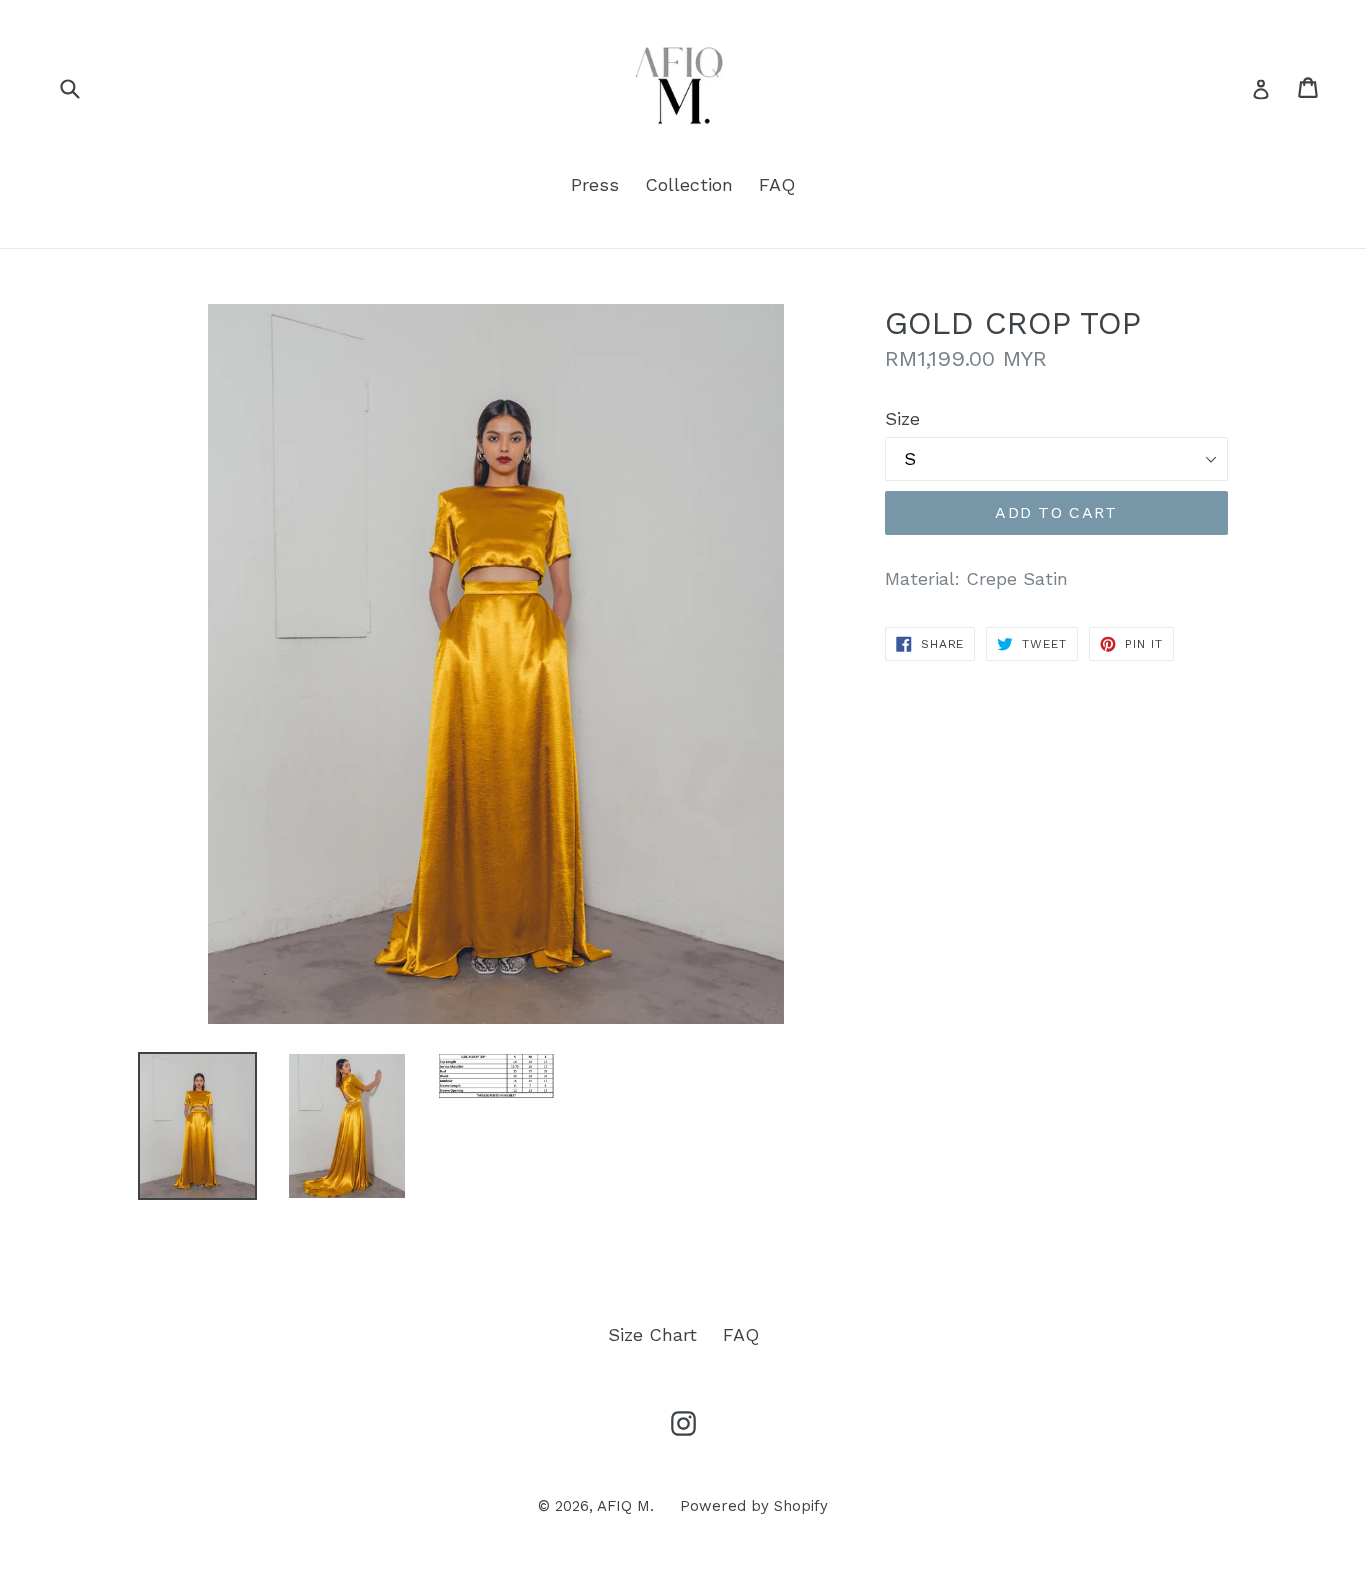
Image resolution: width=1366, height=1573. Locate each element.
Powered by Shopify (754, 1506)
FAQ (777, 184)
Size (902, 418)
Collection (689, 184)
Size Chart (652, 1334)
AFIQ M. (625, 1506)
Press (595, 184)
